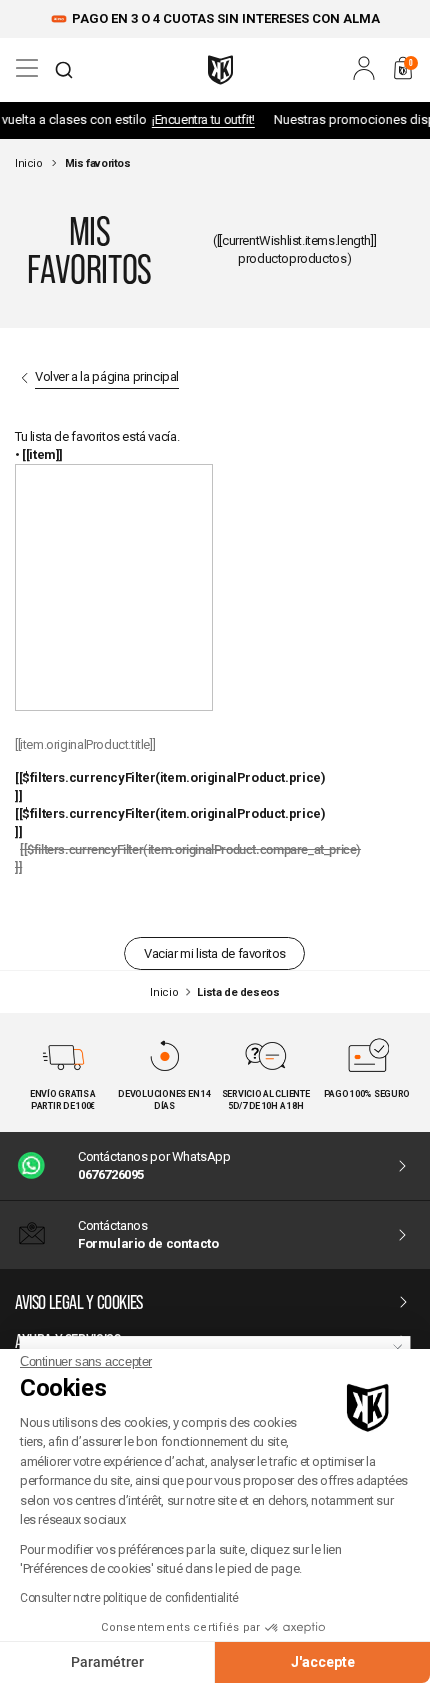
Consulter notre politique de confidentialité (129, 1598)
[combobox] (64, 70)
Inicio (29, 163)
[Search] (64, 70)
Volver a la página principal (107, 376)
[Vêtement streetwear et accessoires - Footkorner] (220, 70)
